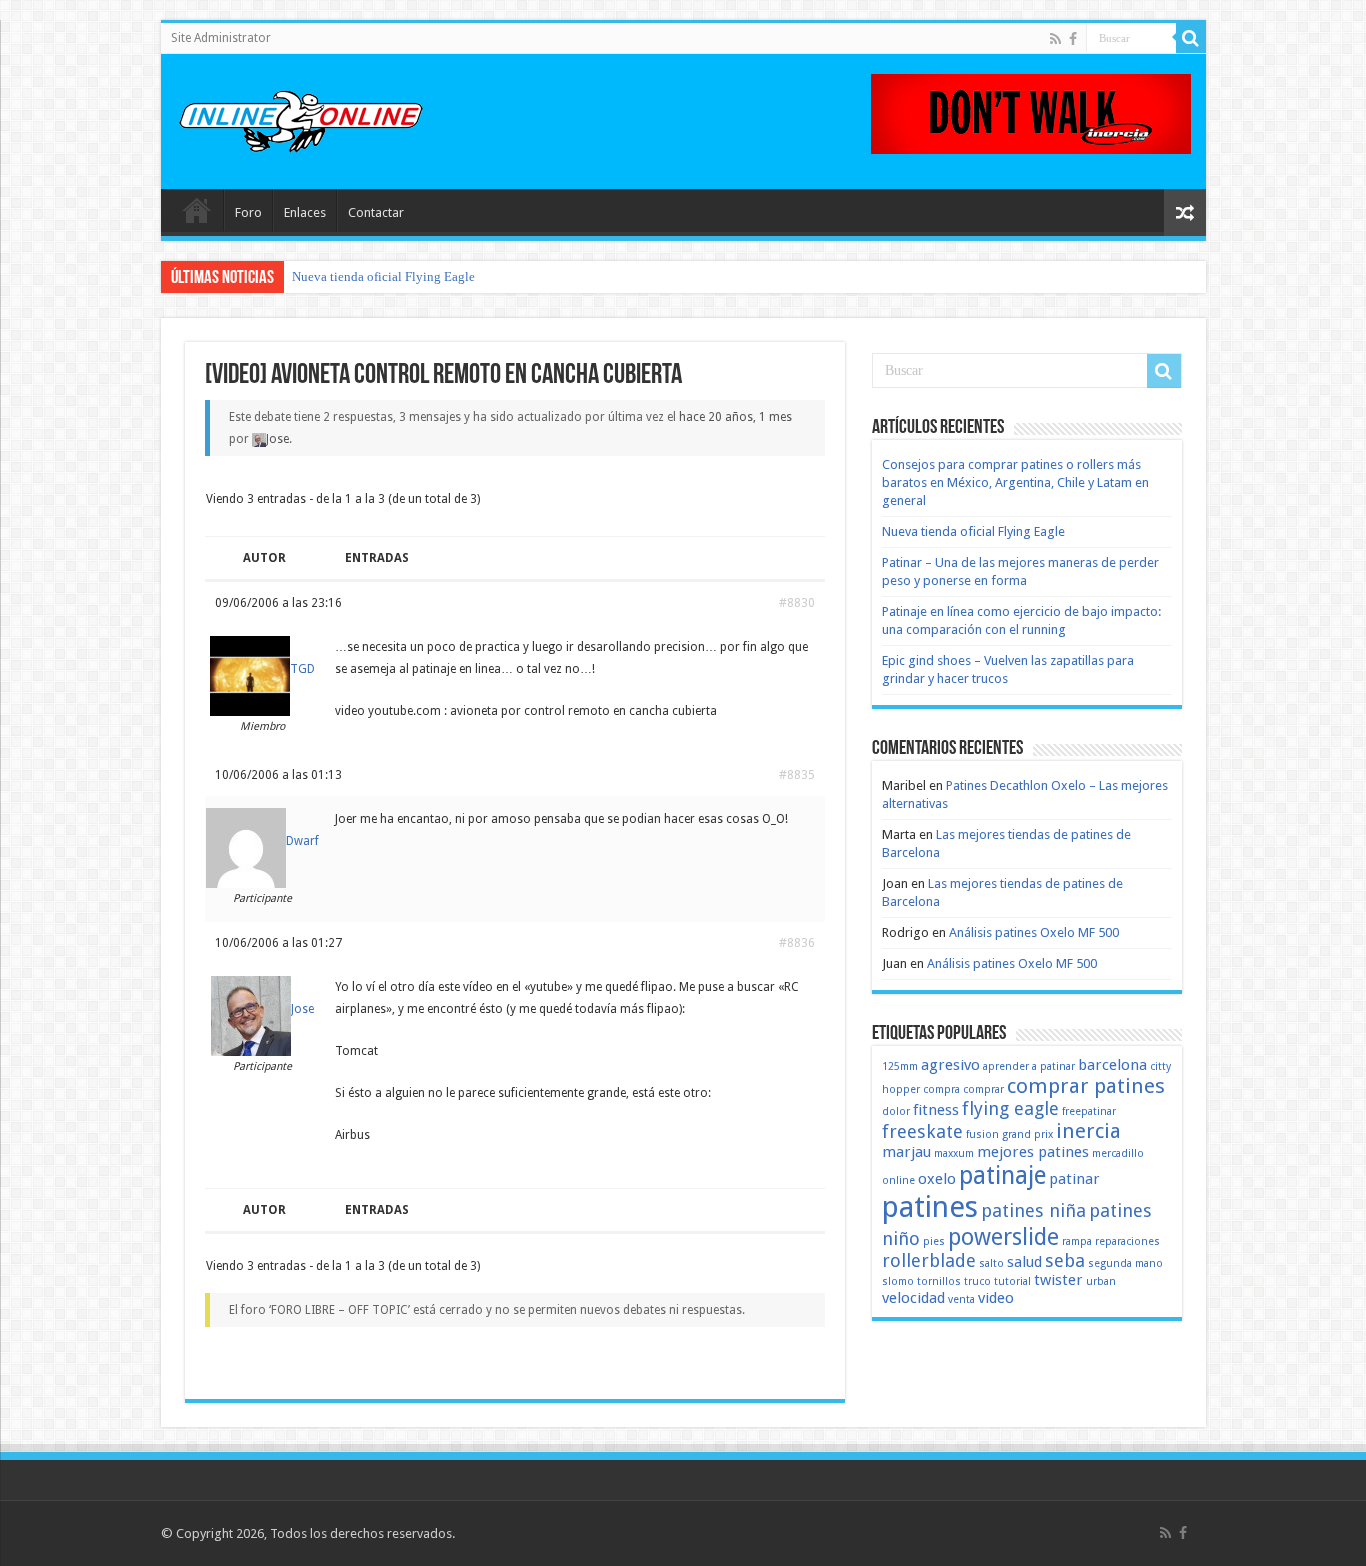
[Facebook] (1073, 39)
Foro (248, 212)
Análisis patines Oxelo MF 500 (1034, 932)
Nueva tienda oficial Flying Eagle (383, 276)
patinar (1074, 1179)
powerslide (1003, 1237)
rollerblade (929, 1260)
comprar (983, 1089)
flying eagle (1010, 1108)
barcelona (1112, 1065)
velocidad (913, 1298)
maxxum (954, 1153)
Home (197, 210)
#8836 (797, 943)
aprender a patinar (1029, 1066)
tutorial (1012, 1281)
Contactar (376, 212)
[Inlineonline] (301, 118)
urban (1101, 1281)
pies (934, 1241)
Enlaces (305, 212)
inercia (1088, 1131)
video (996, 1298)
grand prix (1027, 1134)
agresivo (950, 1065)
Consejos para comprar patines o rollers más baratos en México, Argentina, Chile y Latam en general (1015, 482)
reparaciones (1127, 1241)
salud (1024, 1262)
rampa (1077, 1241)
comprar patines (1086, 1086)
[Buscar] (1191, 38)
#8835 (797, 775)
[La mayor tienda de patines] (1031, 112)
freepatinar (1089, 1111)
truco (977, 1281)
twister (1058, 1280)
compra (941, 1089)
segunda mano (1125, 1263)
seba (1065, 1260)
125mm (900, 1066)
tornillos (939, 1281)
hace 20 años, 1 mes (735, 417)
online (898, 1180)
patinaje (1002, 1175)
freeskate (922, 1131)
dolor (896, 1111)
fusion (982, 1134)
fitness (936, 1110)
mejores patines (1033, 1152)
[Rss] (1055, 39)
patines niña (1033, 1210)
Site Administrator (221, 38)
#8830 (797, 603)
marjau (906, 1152)
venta (961, 1299)
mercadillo (1118, 1153)
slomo (898, 1281)
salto (991, 1263)
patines (930, 1207)
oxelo (937, 1179)
